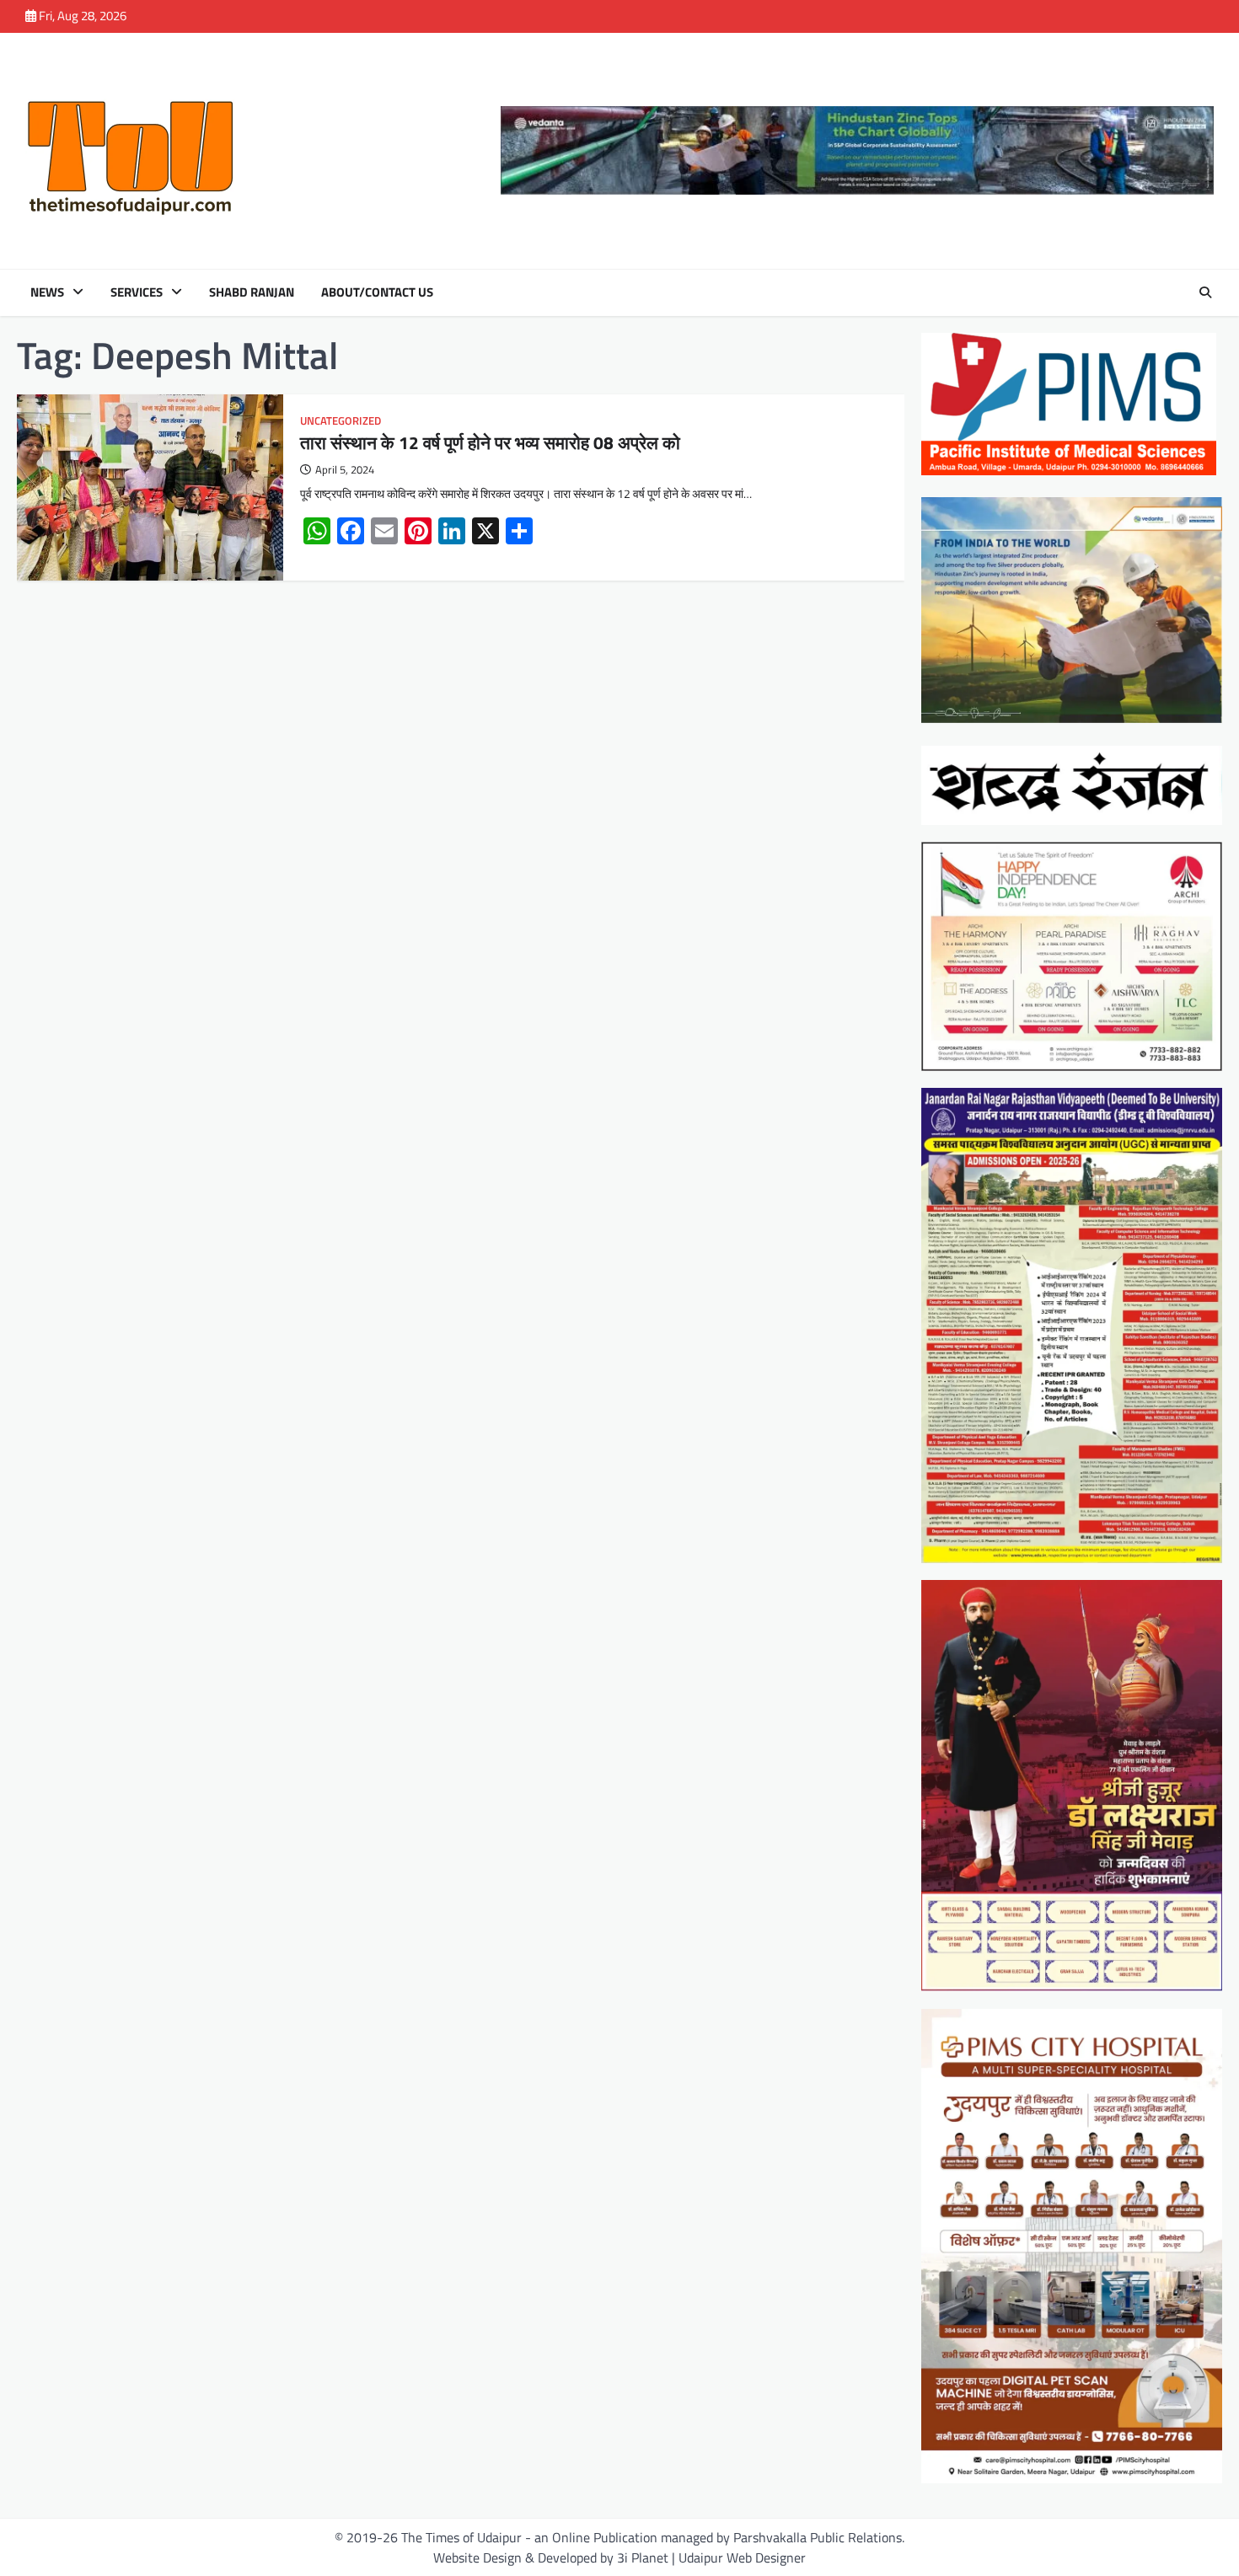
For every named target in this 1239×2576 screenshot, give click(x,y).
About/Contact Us (377, 292)
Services (137, 292)
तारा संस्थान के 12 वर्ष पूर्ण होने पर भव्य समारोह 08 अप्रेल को (490, 442)
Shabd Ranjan (252, 292)
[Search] (1205, 292)
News (47, 292)
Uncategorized (341, 421)
